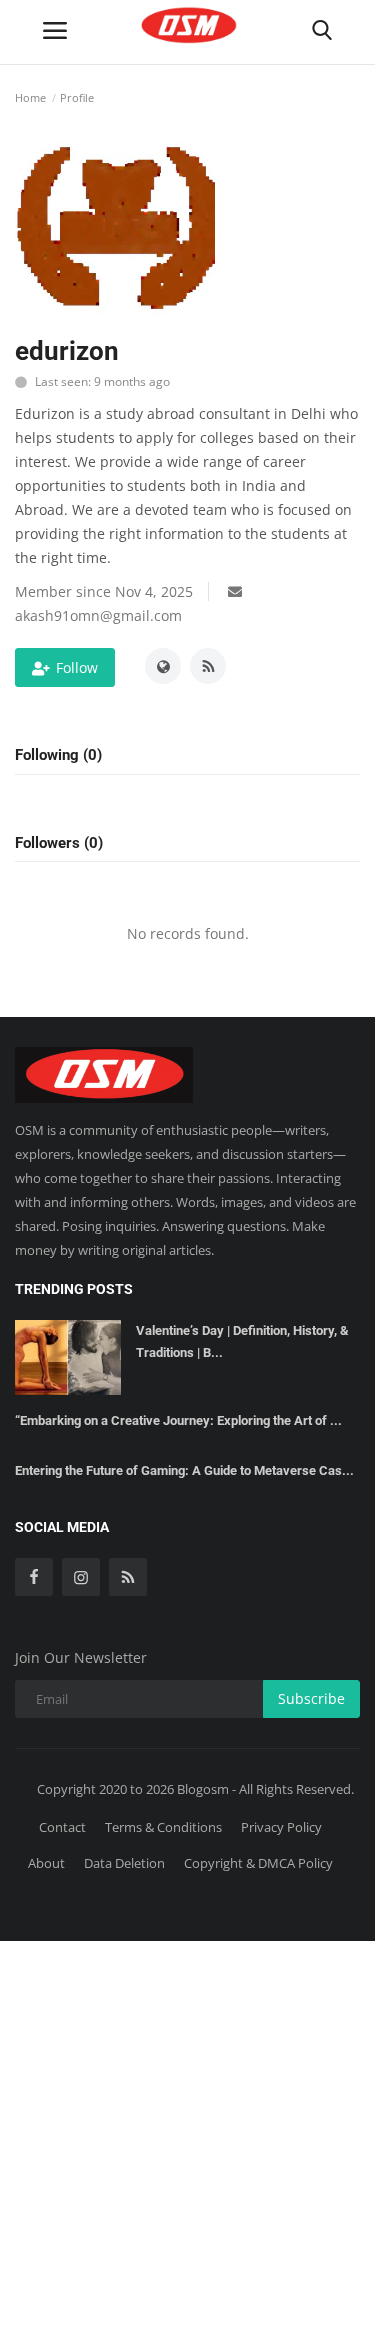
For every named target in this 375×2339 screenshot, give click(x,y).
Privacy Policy (281, 1827)
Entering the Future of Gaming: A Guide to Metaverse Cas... (184, 1470)
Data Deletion (124, 1863)
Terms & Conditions (163, 1827)
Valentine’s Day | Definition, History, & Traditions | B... (242, 1341)
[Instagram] (81, 1577)
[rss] (128, 1577)
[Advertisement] (187, 2136)
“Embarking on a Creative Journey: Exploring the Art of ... (178, 1420)
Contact (62, 1827)
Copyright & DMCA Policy (258, 1863)
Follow (77, 667)
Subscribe (311, 1698)
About (46, 1863)
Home (30, 97)
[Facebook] (34, 1577)
